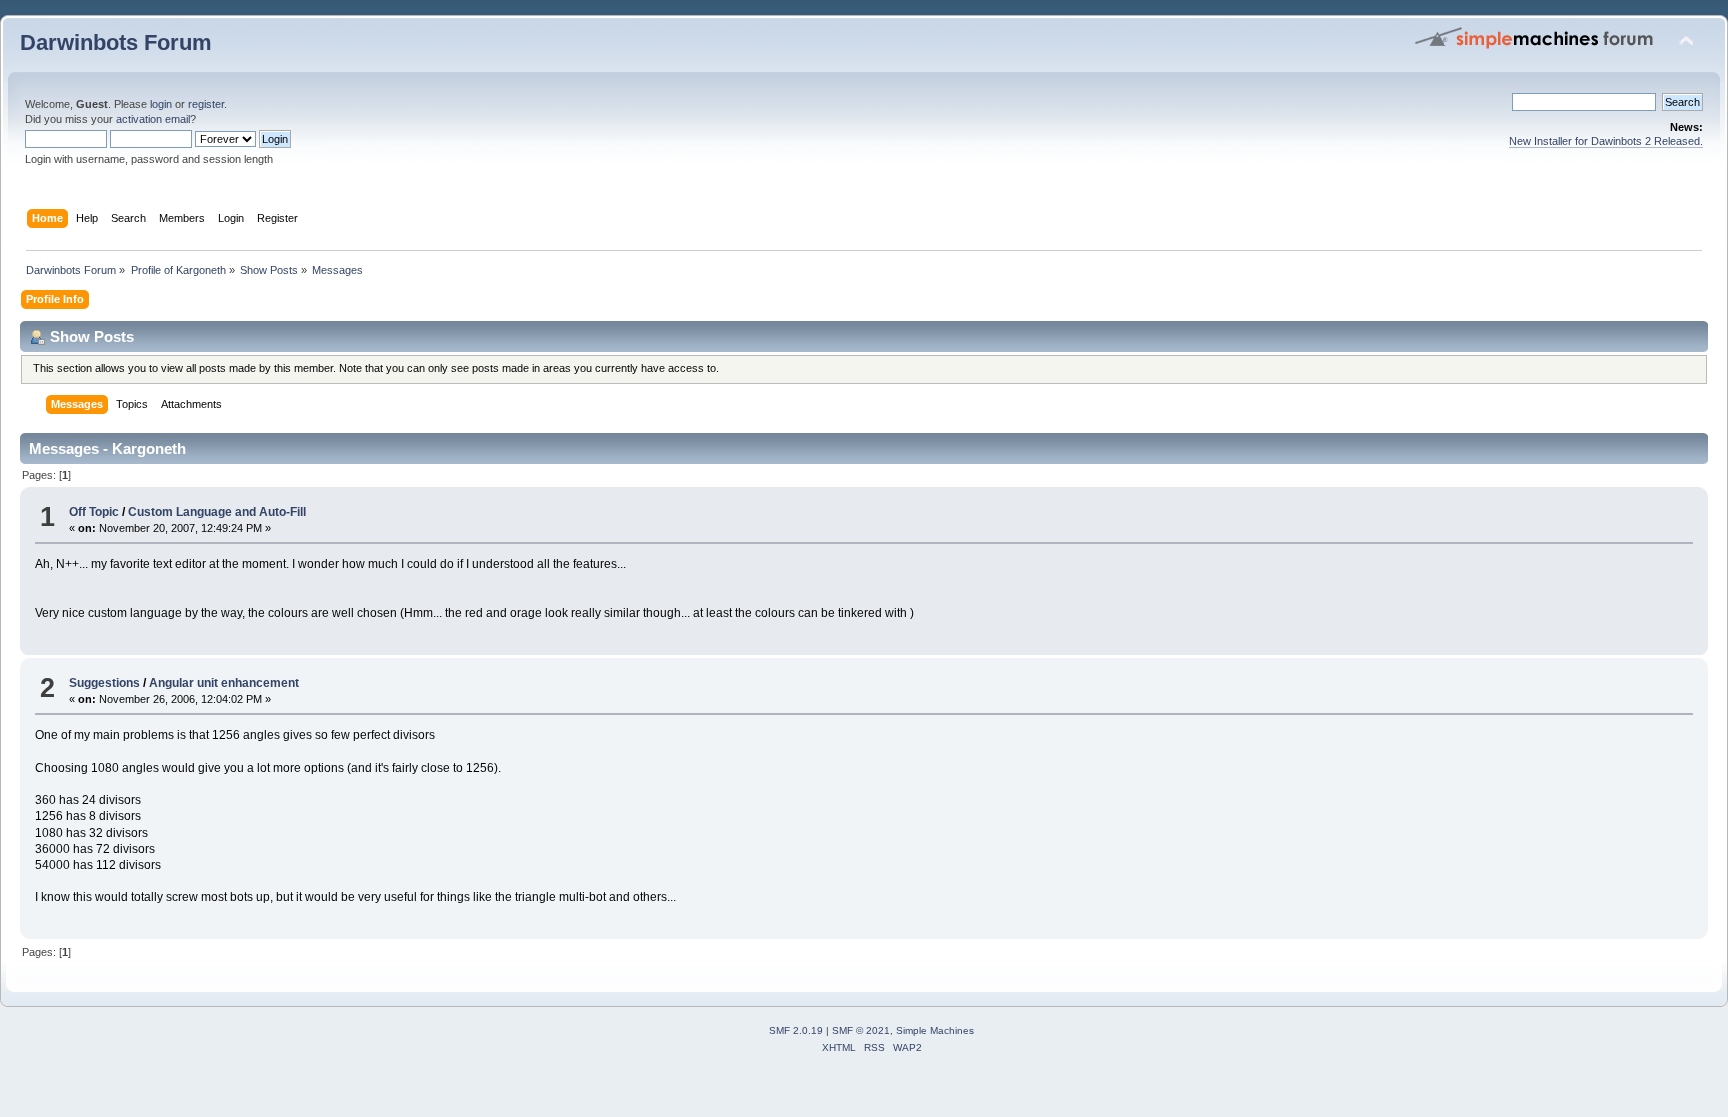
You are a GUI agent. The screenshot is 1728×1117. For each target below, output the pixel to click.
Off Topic (94, 512)
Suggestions (104, 683)
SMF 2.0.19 (796, 1030)
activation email (153, 119)
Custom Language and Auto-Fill (217, 512)
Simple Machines (935, 1030)
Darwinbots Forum (116, 42)
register (206, 104)
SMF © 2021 (861, 1030)
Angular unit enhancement (224, 683)
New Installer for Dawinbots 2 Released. (1606, 141)
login (161, 104)
